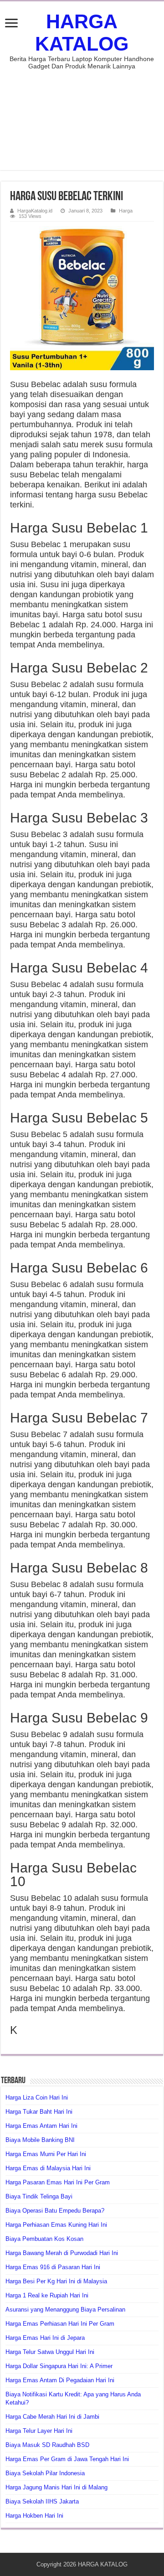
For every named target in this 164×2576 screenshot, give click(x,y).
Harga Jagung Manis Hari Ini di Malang (56, 2487)
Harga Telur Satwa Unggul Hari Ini (50, 2352)
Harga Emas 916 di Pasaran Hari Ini (53, 2267)
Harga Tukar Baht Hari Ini (39, 2112)
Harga (126, 211)
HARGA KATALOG (82, 33)
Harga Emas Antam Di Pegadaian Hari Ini (60, 2380)
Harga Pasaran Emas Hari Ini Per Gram (58, 2182)
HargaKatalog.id (35, 211)
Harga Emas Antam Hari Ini (41, 2126)
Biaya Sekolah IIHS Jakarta (42, 2501)
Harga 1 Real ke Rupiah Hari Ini (47, 2295)
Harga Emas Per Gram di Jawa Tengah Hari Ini (67, 2459)
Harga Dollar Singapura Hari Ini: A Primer (59, 2366)
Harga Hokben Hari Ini (34, 2516)
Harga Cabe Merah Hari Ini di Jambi (52, 2417)
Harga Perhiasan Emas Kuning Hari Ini (56, 2225)
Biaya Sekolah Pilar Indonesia (45, 2473)
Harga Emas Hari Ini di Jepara (45, 2338)
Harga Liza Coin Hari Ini (37, 2098)
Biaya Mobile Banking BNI (40, 2140)
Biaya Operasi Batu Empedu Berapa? (55, 2211)
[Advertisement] (82, 115)
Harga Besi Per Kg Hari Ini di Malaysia (56, 2281)
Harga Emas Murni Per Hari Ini (46, 2154)
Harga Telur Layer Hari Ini (39, 2431)
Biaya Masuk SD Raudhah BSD (47, 2445)
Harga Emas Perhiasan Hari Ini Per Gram (60, 2324)
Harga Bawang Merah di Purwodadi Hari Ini (62, 2253)
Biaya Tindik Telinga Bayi (39, 2196)
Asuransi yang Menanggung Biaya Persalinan (65, 2310)
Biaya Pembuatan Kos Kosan (44, 2239)
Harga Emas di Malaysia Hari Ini (48, 2168)
